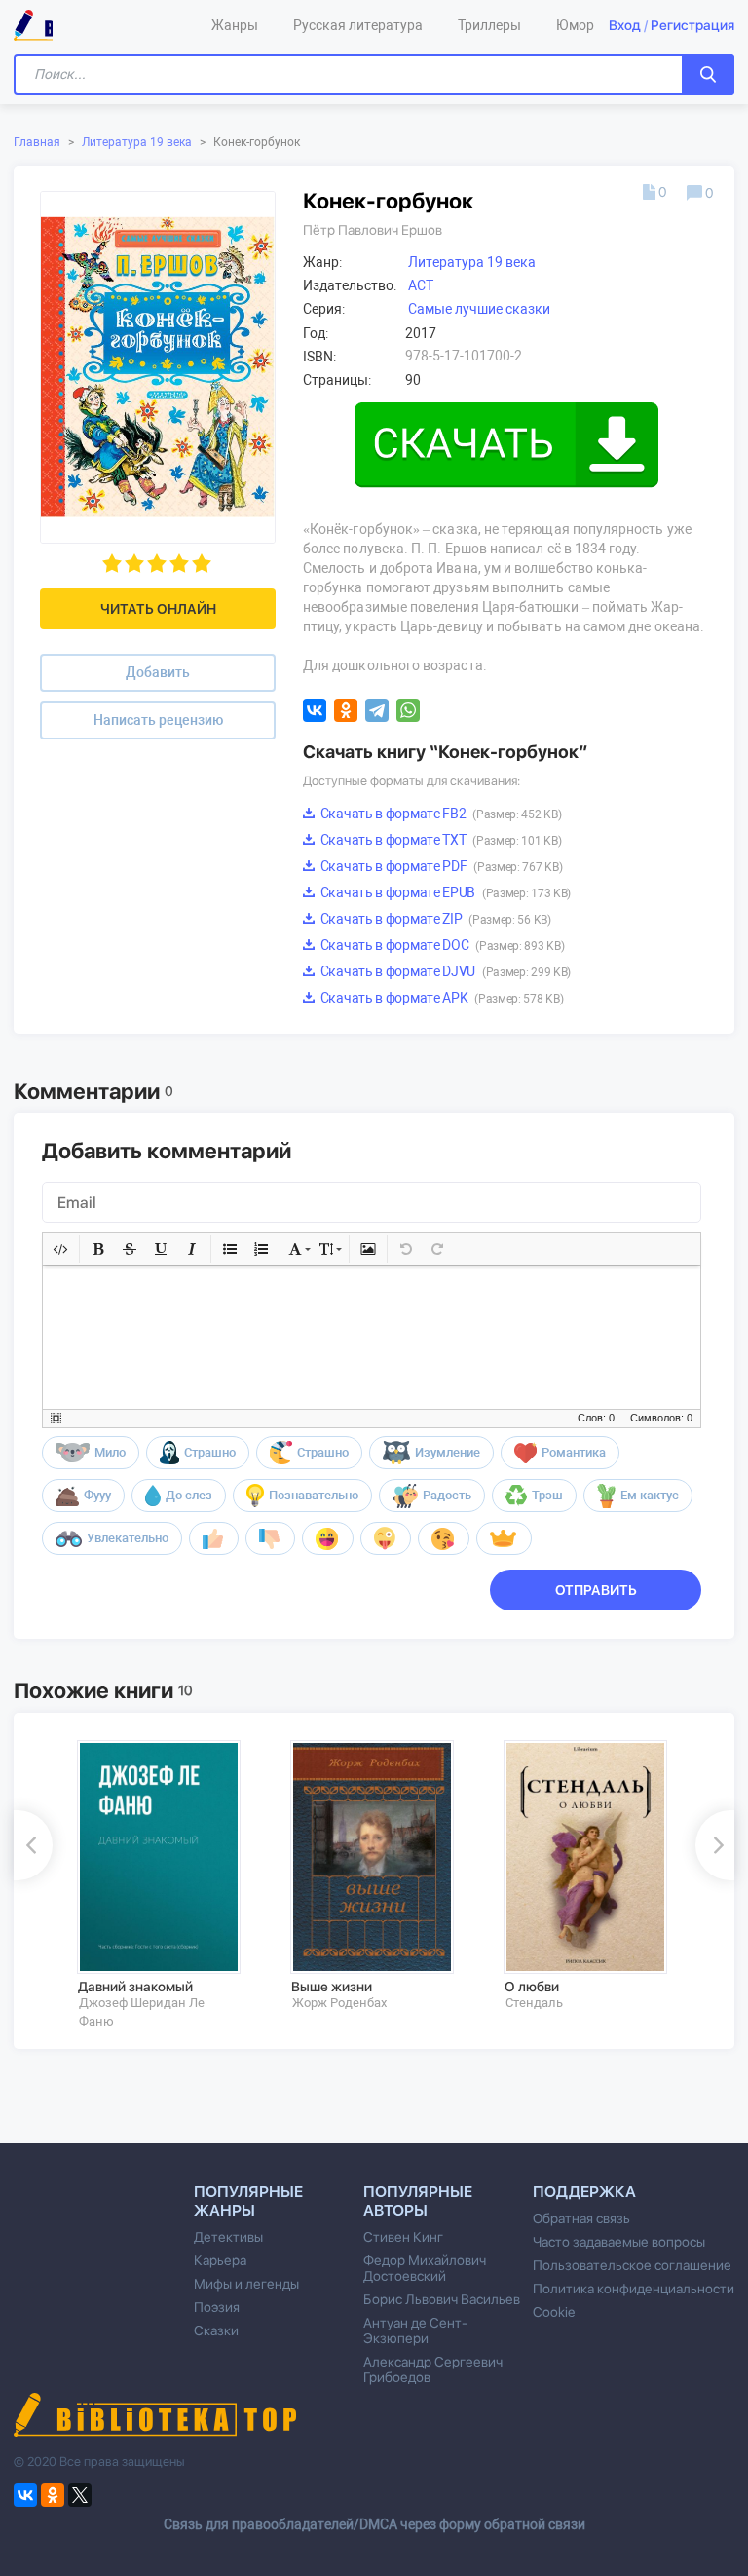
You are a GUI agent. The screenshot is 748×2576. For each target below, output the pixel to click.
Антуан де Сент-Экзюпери (415, 2330)
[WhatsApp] (408, 710)
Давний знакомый (135, 1987)
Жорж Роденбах (339, 2003)
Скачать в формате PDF (440, 866)
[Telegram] (377, 710)
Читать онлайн (158, 609)
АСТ (421, 285)
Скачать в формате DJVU (444, 971)
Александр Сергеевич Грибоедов (433, 2369)
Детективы (228, 2237)
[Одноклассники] (346, 710)
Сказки (216, 2330)
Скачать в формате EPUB (444, 892)
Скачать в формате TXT (439, 840)
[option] (170, 1885)
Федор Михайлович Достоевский (425, 2268)
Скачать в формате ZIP (434, 919)
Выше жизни (332, 1987)
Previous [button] (33, 1845)
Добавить (158, 672)
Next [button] (715, 1845)
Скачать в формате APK (440, 998)
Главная (37, 142)
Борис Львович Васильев (442, 2299)
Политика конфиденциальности (634, 2289)
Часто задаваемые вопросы (619, 2242)
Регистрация (692, 25)
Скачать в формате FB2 (439, 814)
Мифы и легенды (246, 2284)
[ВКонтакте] (315, 710)
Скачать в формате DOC (441, 945)
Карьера (220, 2260)
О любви (532, 1987)
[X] (80, 2495)
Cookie (554, 2312)
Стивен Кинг (403, 2237)
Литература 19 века (137, 142)
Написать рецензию (158, 720)
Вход (625, 25)
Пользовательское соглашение (632, 2265)
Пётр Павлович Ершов (373, 230)
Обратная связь (581, 2218)
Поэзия (217, 2307)
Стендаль (534, 2003)
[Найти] (708, 74)
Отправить (596, 1590)
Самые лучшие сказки (479, 309)
